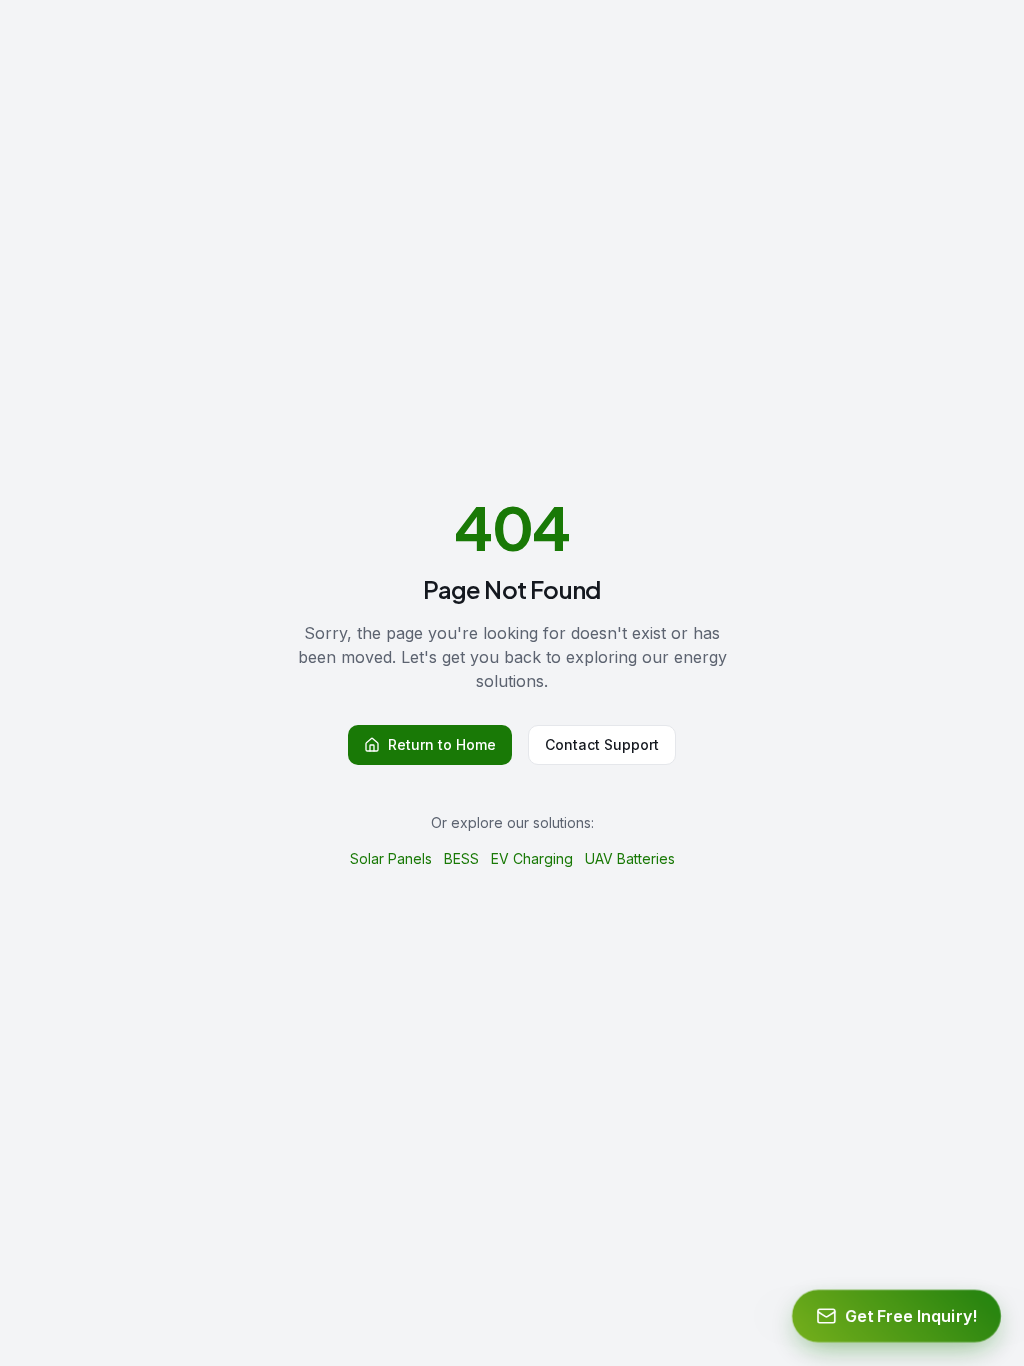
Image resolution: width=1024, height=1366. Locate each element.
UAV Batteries (630, 858)
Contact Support (602, 744)
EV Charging (532, 858)
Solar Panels (391, 858)
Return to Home (442, 744)
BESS (461, 858)
